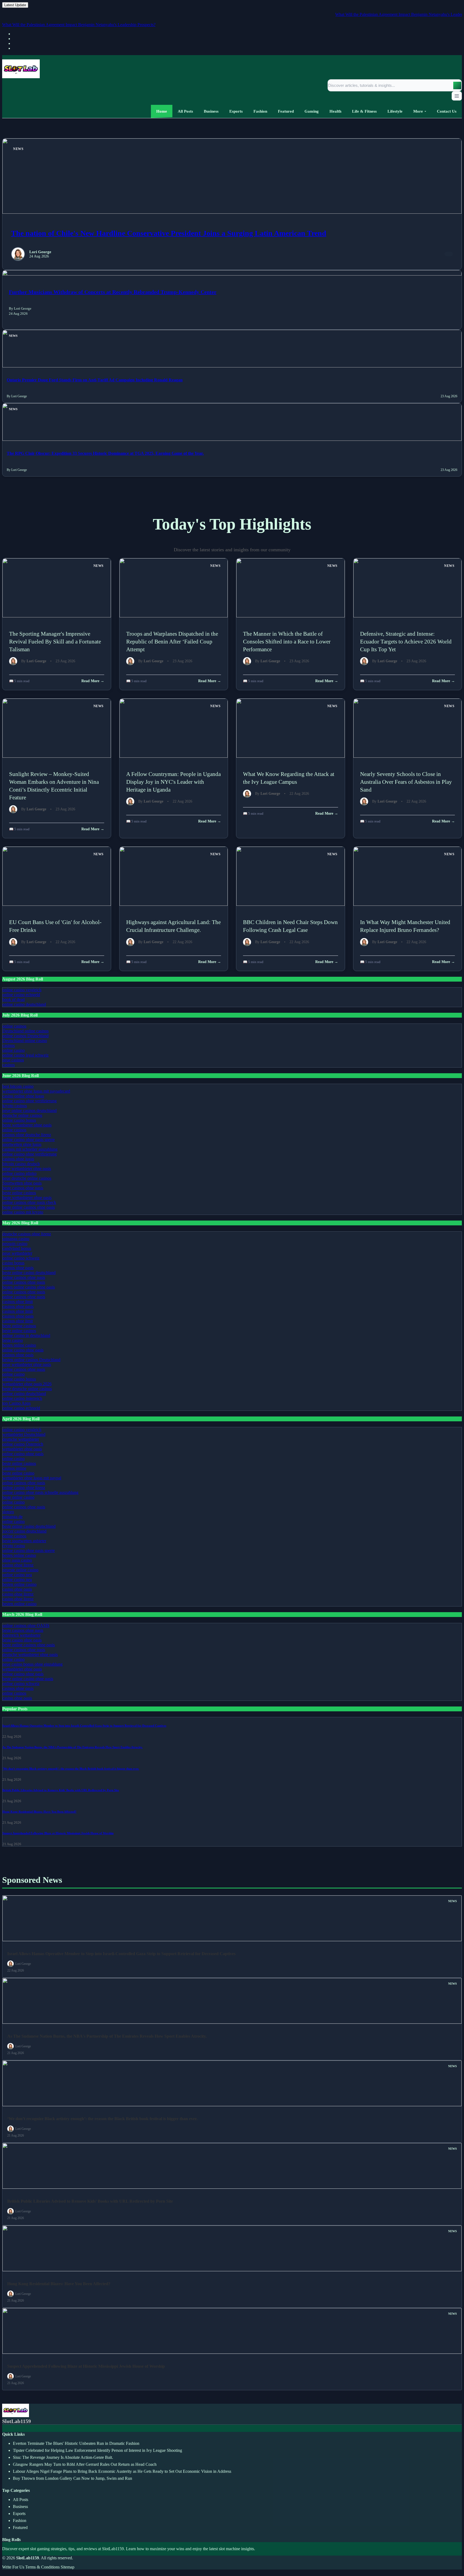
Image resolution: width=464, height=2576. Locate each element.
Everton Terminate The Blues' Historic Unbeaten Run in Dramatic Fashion (76, 2443)
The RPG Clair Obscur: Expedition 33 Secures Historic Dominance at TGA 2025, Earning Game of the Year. (105, 453)
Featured (20, 2527)
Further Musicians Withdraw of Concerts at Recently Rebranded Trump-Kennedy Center (113, 292)
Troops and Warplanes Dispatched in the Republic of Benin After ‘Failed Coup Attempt (172, 641)
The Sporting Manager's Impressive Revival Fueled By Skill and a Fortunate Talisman (55, 641)
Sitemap (68, 2567)
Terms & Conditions (42, 2567)
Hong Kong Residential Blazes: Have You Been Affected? (39, 1812)
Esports (19, 2514)
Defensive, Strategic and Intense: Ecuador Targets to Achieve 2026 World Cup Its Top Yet (406, 641)
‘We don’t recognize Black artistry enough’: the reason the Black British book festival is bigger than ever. (71, 1769)
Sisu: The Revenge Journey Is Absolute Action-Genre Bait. (63, 2457)
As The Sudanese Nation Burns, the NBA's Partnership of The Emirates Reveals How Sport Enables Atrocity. (73, 1747)
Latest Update (15, 5)
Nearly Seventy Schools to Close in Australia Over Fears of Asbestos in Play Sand (406, 782)
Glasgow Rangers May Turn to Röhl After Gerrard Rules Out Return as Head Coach (85, 2464)
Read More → (93, 681)
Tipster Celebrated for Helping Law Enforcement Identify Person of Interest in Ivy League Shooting (97, 2450)
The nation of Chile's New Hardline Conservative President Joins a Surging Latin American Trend (169, 233)
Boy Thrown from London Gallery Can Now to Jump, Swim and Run (73, 2478)
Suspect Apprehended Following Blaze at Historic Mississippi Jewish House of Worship (58, 1833)
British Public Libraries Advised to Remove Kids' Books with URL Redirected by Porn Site (61, 1790)
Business (20, 2507)
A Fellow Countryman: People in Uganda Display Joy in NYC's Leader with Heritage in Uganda (173, 782)
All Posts (21, 2500)
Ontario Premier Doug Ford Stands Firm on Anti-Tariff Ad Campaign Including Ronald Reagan (95, 380)
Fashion (20, 2520)
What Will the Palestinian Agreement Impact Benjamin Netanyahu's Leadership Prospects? (382, 14)
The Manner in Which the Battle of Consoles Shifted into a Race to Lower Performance (287, 641)
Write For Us (13, 2567)
